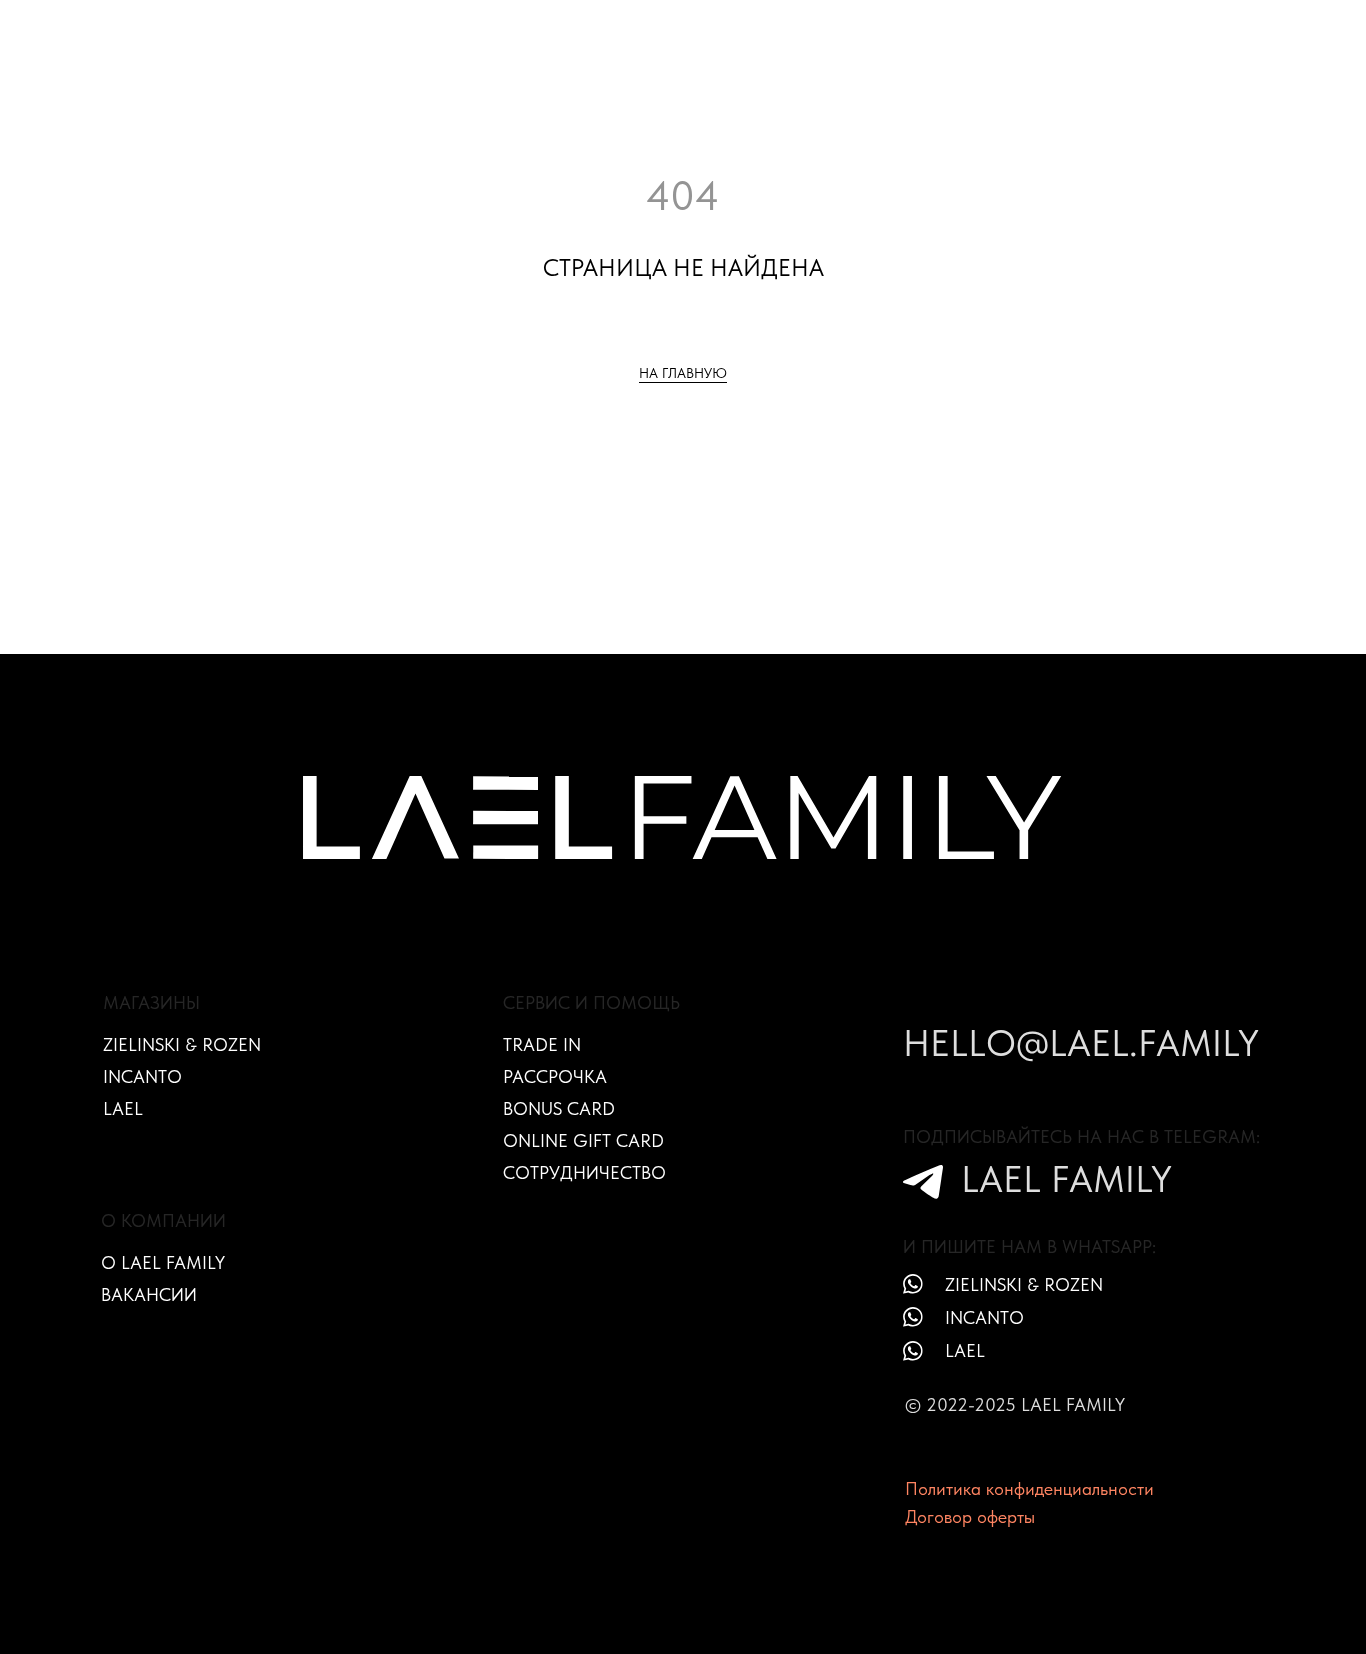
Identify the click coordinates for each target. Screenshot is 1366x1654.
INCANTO (142, 1076)
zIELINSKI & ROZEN (1024, 1284)
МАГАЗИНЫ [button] (398, 31)
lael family (1066, 1179)
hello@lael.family (1081, 1043)
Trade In (542, 1044)
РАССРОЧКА (664, 31)
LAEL (123, 1108)
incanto (984, 1317)
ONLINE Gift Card (583, 1140)
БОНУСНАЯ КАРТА (799, 31)
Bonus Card (559, 1108)
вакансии (149, 1294)
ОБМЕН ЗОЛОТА (535, 31)
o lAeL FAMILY (163, 1262)
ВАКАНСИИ (1268, 31)
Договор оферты (970, 1516)
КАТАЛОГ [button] (285, 31)
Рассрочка (555, 1076)
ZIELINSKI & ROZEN (182, 1044)
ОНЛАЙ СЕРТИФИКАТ (964, 31)
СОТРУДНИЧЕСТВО (1133, 31)
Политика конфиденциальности (1029, 1488)
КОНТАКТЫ (796, 50)
